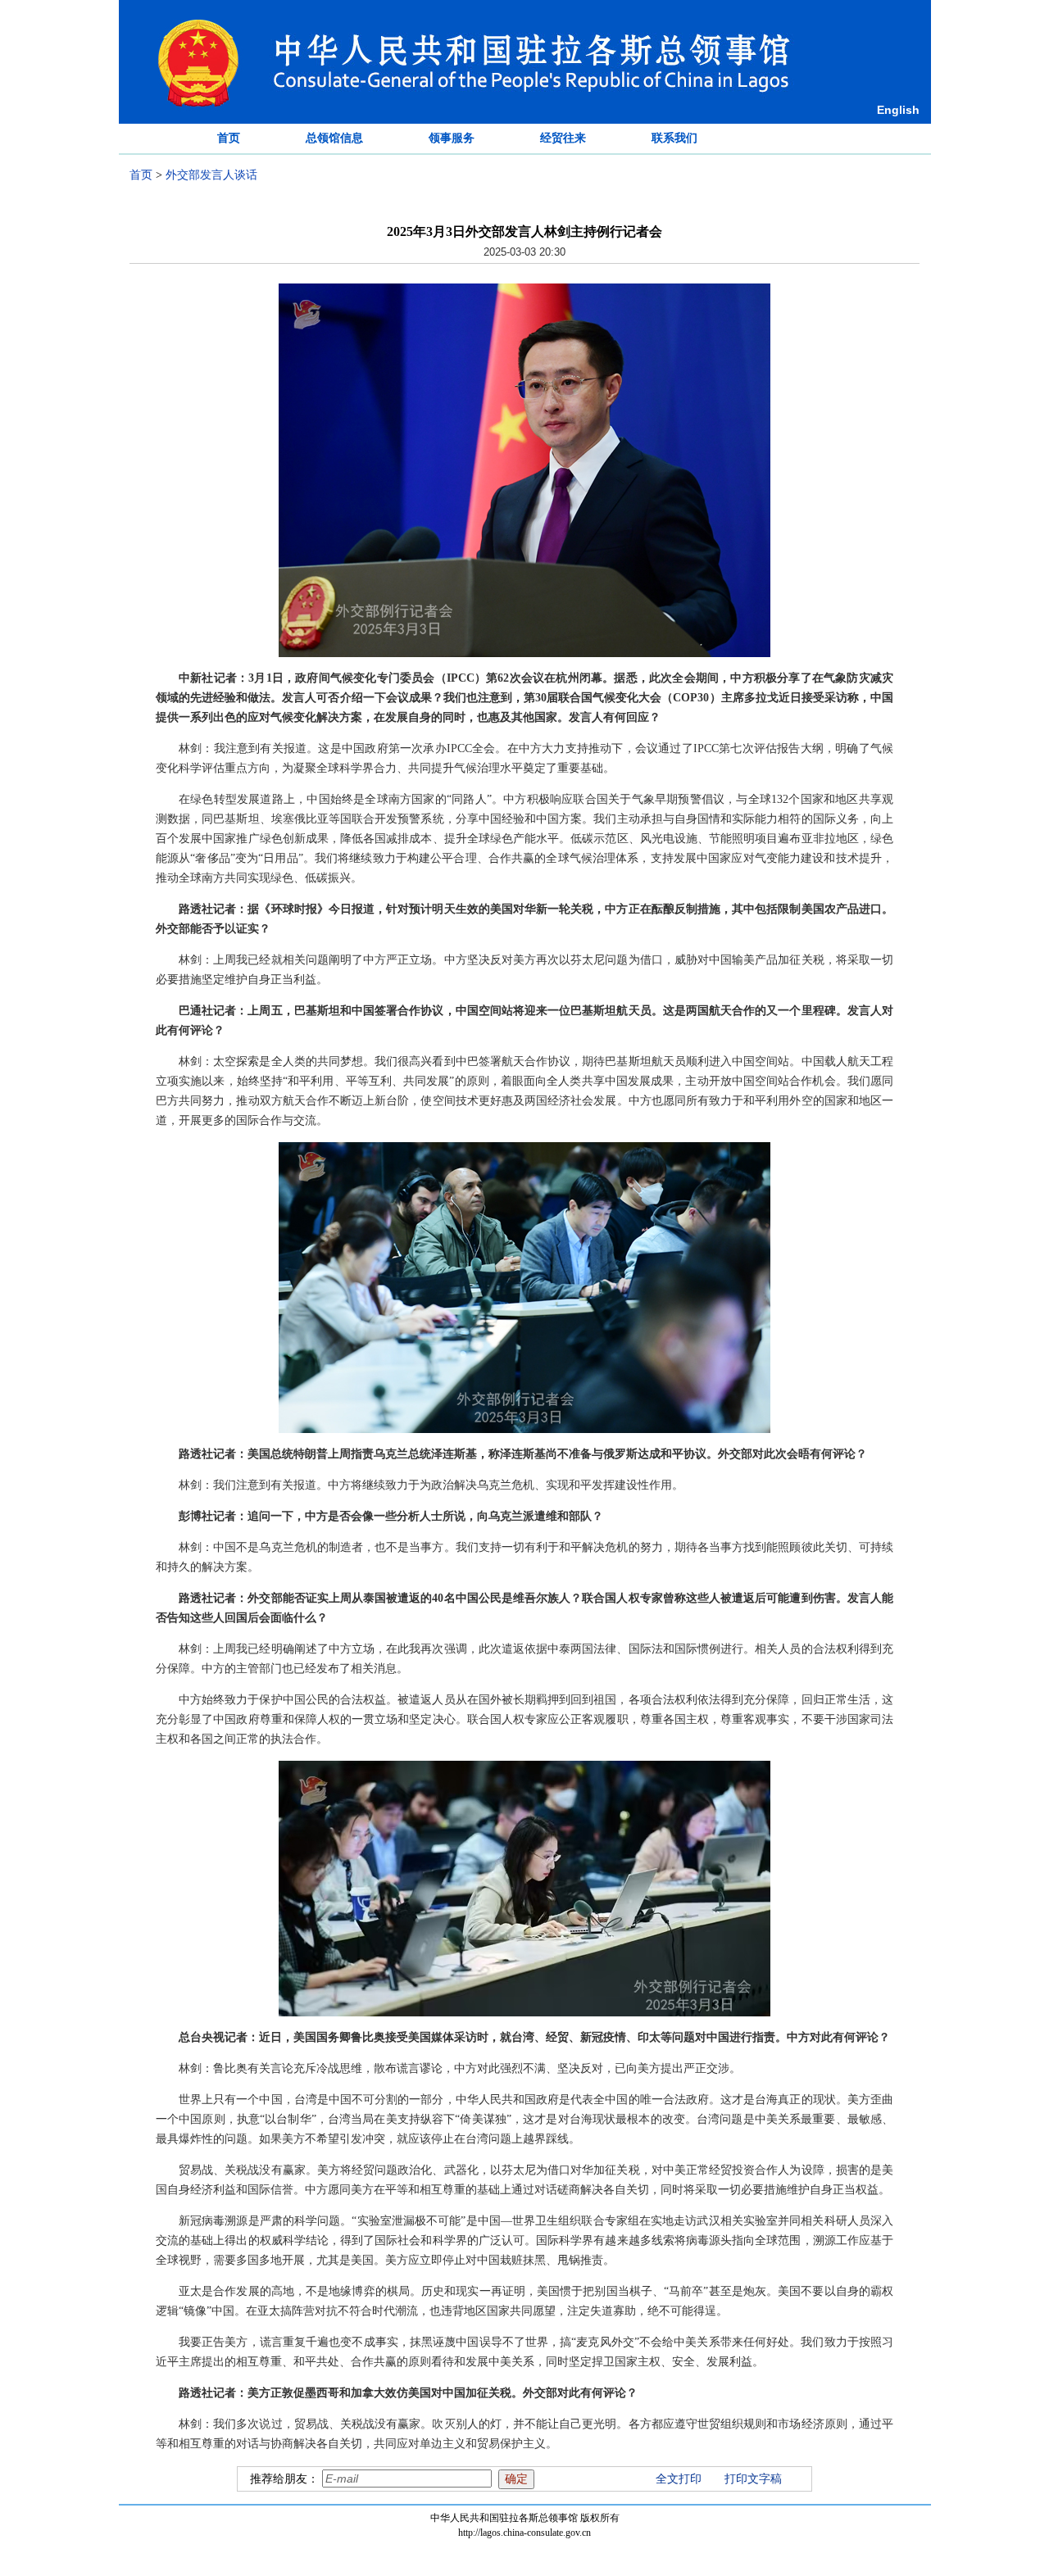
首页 (229, 138)
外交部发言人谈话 (211, 175)
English (898, 110)
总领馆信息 (334, 138)
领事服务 (452, 138)
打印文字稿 (753, 2479)
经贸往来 (563, 138)
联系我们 (674, 138)
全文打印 (679, 2479)
